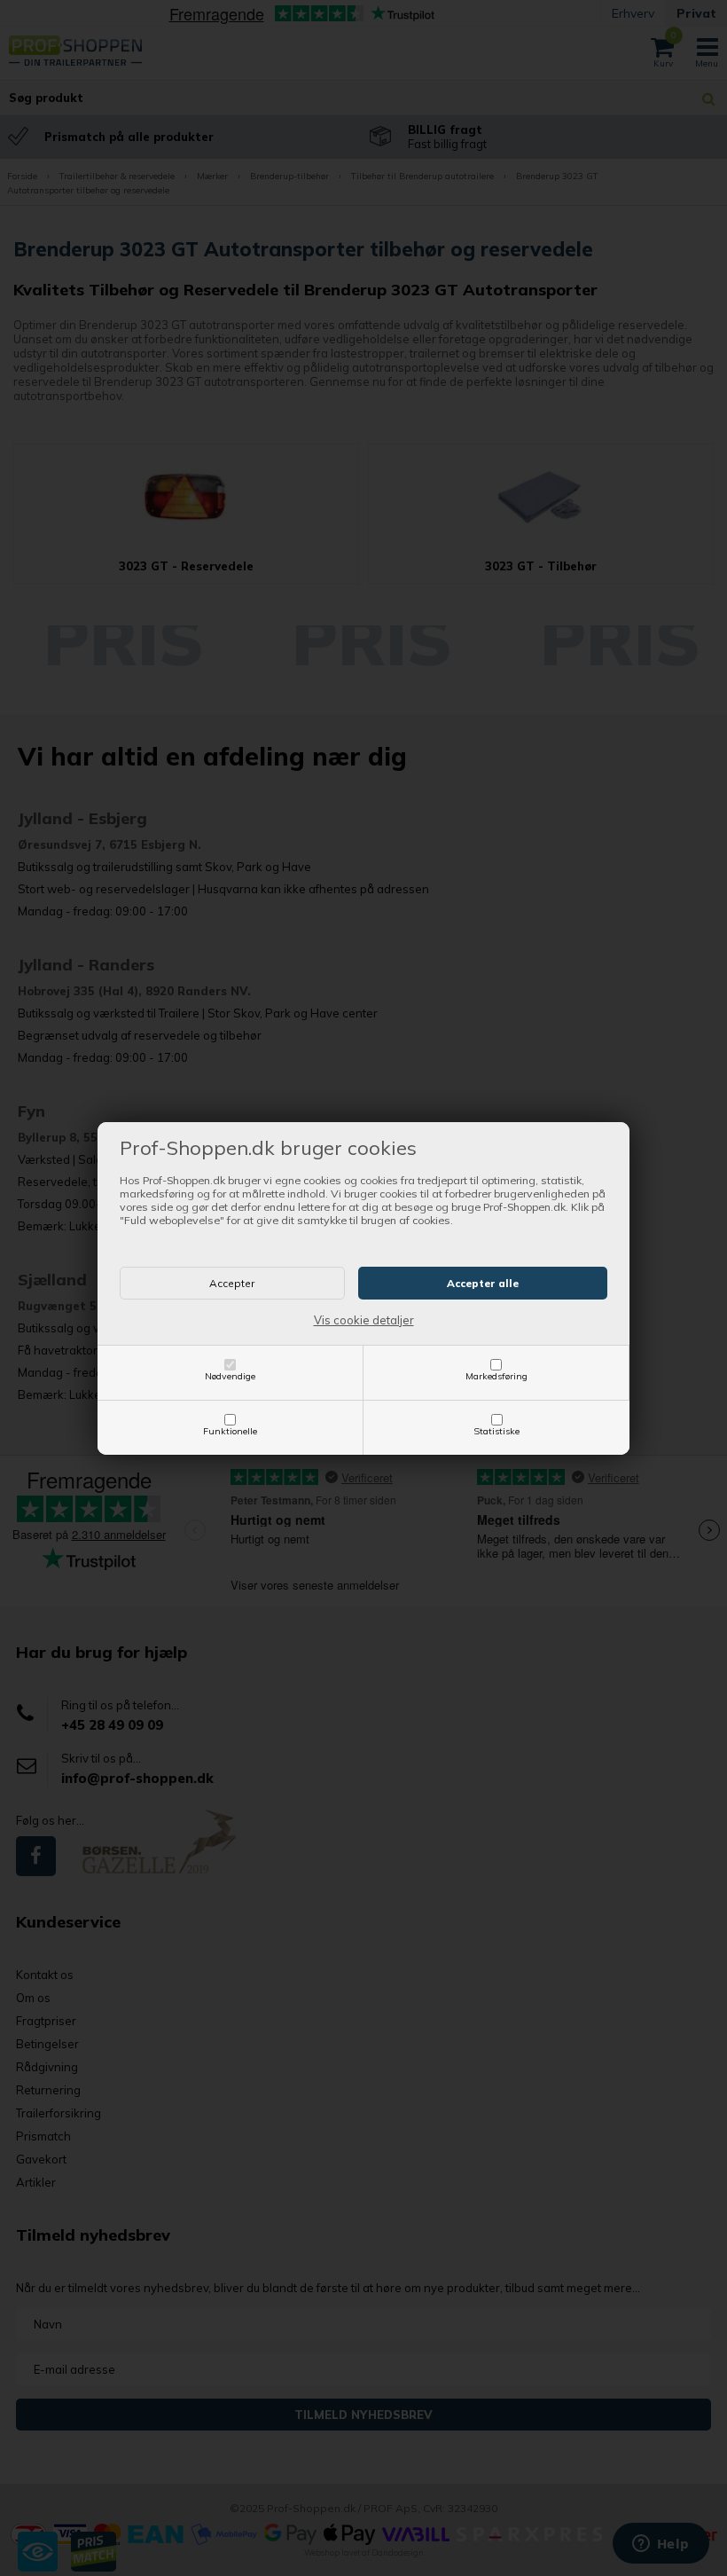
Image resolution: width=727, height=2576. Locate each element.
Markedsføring (496, 1376)
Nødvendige (230, 1376)
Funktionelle (230, 1431)
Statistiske (496, 1431)
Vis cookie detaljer (364, 1320)
